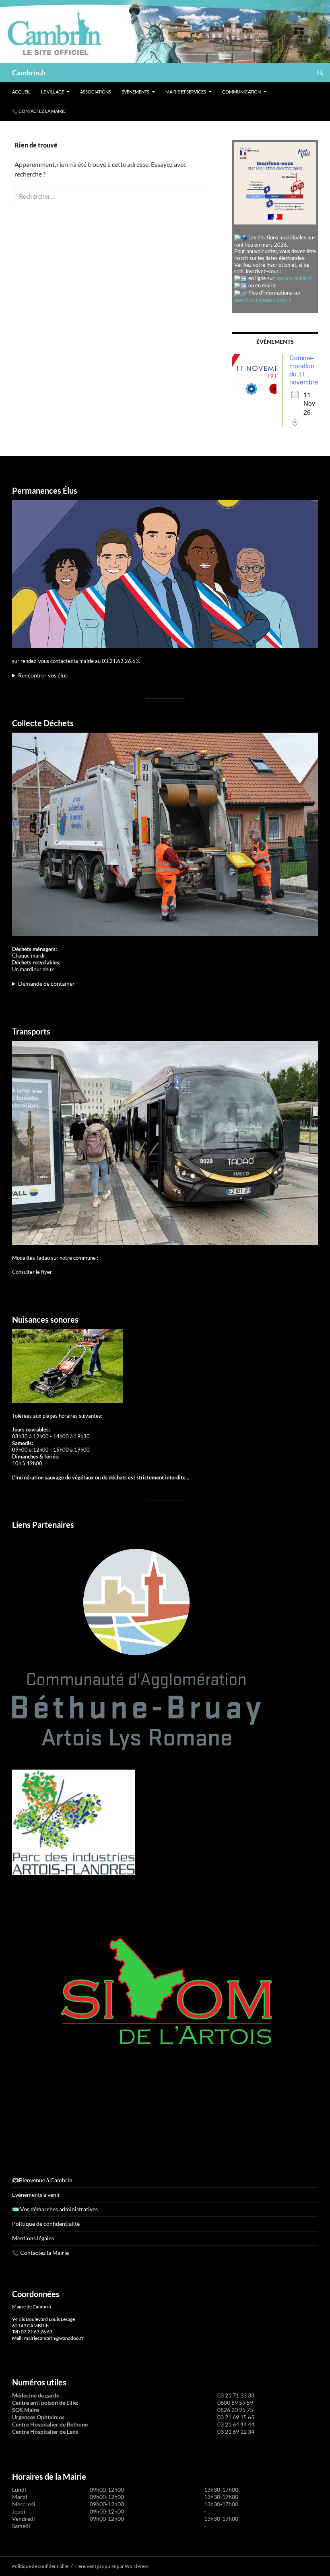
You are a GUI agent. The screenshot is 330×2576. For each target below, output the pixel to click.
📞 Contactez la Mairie (39, 111)
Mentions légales (33, 2238)
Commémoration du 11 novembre (304, 370)
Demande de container (46, 984)
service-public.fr (294, 278)
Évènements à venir (36, 2195)
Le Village (53, 92)
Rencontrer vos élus (43, 675)
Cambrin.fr (29, 73)
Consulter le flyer (32, 1272)
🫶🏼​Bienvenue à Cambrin (42, 2180)
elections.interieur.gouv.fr (263, 300)
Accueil (21, 92)
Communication (241, 92)
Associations (96, 92)
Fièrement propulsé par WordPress (111, 2566)
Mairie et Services (186, 92)
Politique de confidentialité (46, 2224)
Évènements (135, 92)
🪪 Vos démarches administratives (55, 2209)
